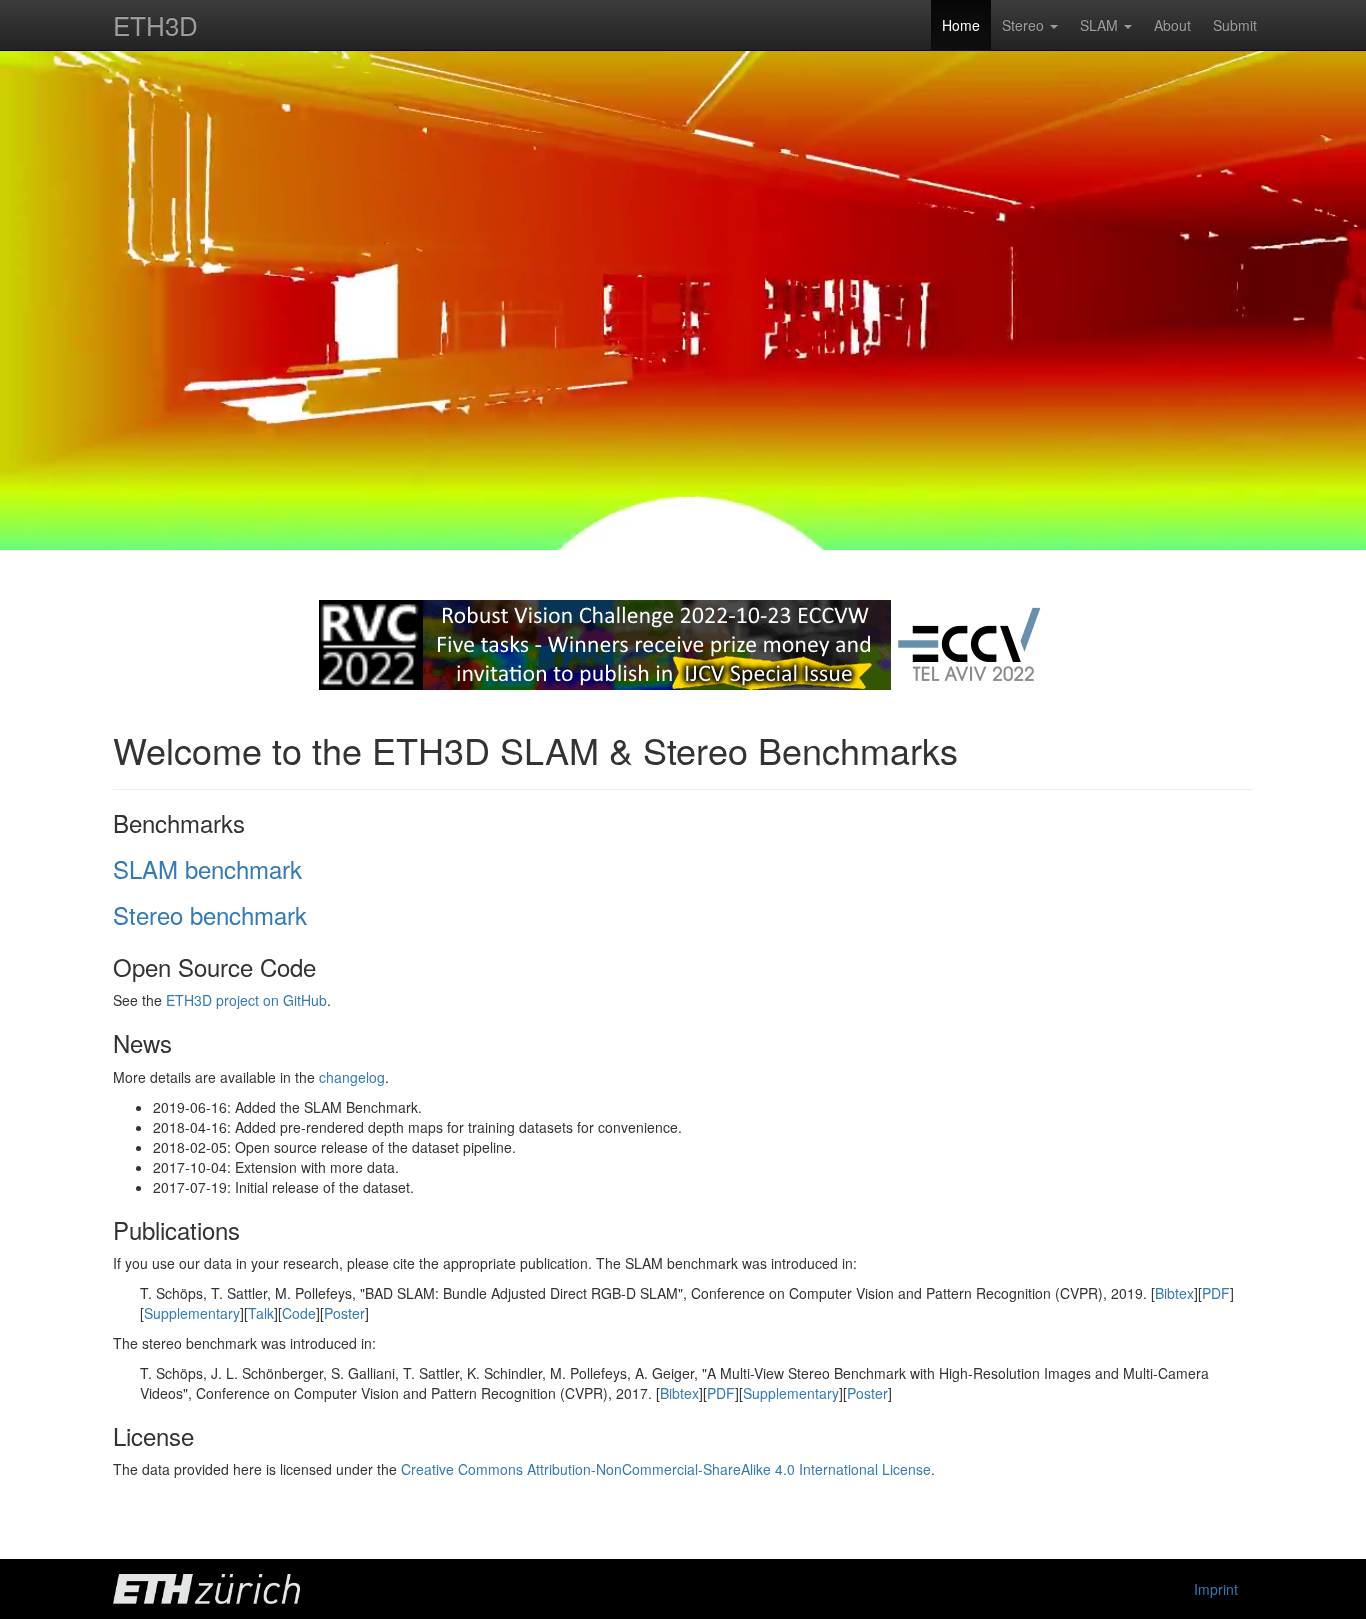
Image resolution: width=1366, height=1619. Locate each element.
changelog (352, 1077)
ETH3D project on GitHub (246, 1000)
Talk (261, 1313)
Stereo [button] (1025, 25)
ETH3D (155, 24)
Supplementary (192, 1313)
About (1172, 25)
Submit (1235, 25)
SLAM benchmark (207, 868)
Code (299, 1313)
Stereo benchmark (210, 914)
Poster (344, 1313)
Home (961, 25)
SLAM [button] (1101, 25)
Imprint (1216, 1589)
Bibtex (1174, 1293)
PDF (1216, 1293)
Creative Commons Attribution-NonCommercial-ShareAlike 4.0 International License (666, 1469)
